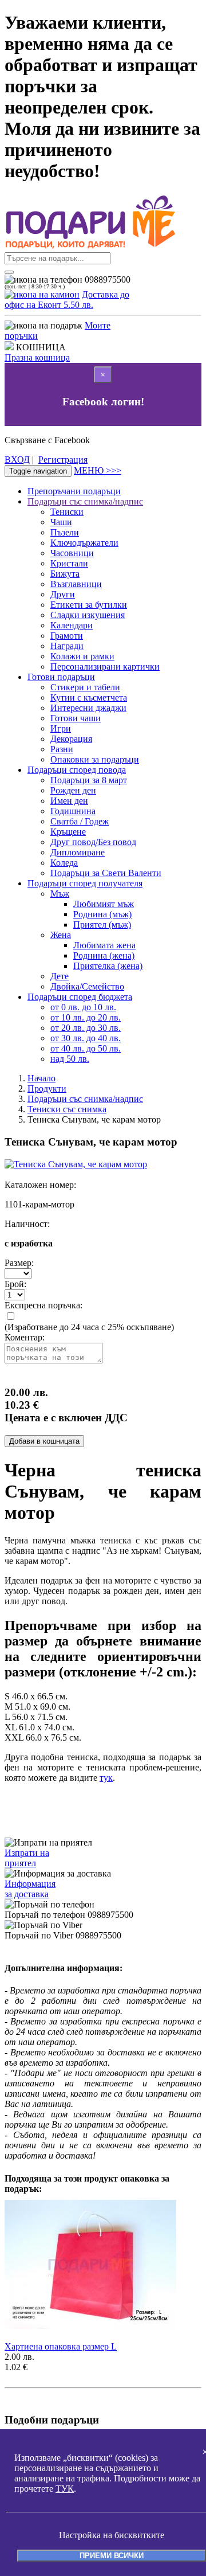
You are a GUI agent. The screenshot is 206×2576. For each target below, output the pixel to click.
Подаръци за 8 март (89, 780)
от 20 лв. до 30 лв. (86, 1028)
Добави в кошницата (44, 1441)
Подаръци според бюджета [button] (80, 997)
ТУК (65, 2489)
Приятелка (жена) (108, 966)
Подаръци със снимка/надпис (85, 1099)
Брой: (15, 1284)
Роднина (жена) (104, 955)
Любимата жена (104, 945)
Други (63, 594)
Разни (62, 749)
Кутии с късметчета (89, 697)
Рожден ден (73, 790)
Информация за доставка (30, 1889)
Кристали (69, 563)
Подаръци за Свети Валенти (106, 873)
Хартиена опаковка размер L (61, 2346)
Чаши (61, 522)
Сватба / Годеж (80, 821)
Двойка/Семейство (87, 986)
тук (106, 1778)
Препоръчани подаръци (74, 491)
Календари (72, 625)
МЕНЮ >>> (98, 470)
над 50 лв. (70, 1059)
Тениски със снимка (67, 1109)
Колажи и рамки (82, 656)
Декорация (71, 739)
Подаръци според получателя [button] (85, 883)
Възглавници (76, 584)
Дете (60, 976)
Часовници (72, 553)
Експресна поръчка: (43, 1305)
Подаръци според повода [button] (77, 770)
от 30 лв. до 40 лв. (86, 1038)
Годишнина (73, 811)
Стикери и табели (85, 687)
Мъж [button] (60, 894)
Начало (41, 1078)
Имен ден (69, 801)
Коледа (64, 863)
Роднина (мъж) (102, 914)
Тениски (67, 512)
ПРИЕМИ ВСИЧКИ (112, 2556)
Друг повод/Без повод (93, 842)
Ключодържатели (84, 543)
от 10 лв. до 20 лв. (86, 1017)
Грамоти (67, 636)
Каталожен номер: (40, 1185)
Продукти (47, 1088)
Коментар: (25, 1337)
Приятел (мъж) (102, 925)
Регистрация (63, 460)
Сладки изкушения (88, 615)
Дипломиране (78, 852)
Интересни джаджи (88, 708)
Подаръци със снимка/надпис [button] (85, 501)
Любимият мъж (104, 904)
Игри (61, 728)
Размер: (19, 1263)
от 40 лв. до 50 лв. (86, 1048)
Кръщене (68, 832)
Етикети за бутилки (89, 605)
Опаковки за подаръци (95, 759)
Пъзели (65, 532)
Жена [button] (61, 935)
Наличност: (27, 1224)
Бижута (65, 574)
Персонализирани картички (105, 667)
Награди (67, 646)
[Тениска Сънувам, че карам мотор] (76, 1164)
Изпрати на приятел (27, 1858)
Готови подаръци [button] (61, 677)
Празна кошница (37, 357)
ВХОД (17, 460)
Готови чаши (76, 718)
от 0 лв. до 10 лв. (83, 1007)
